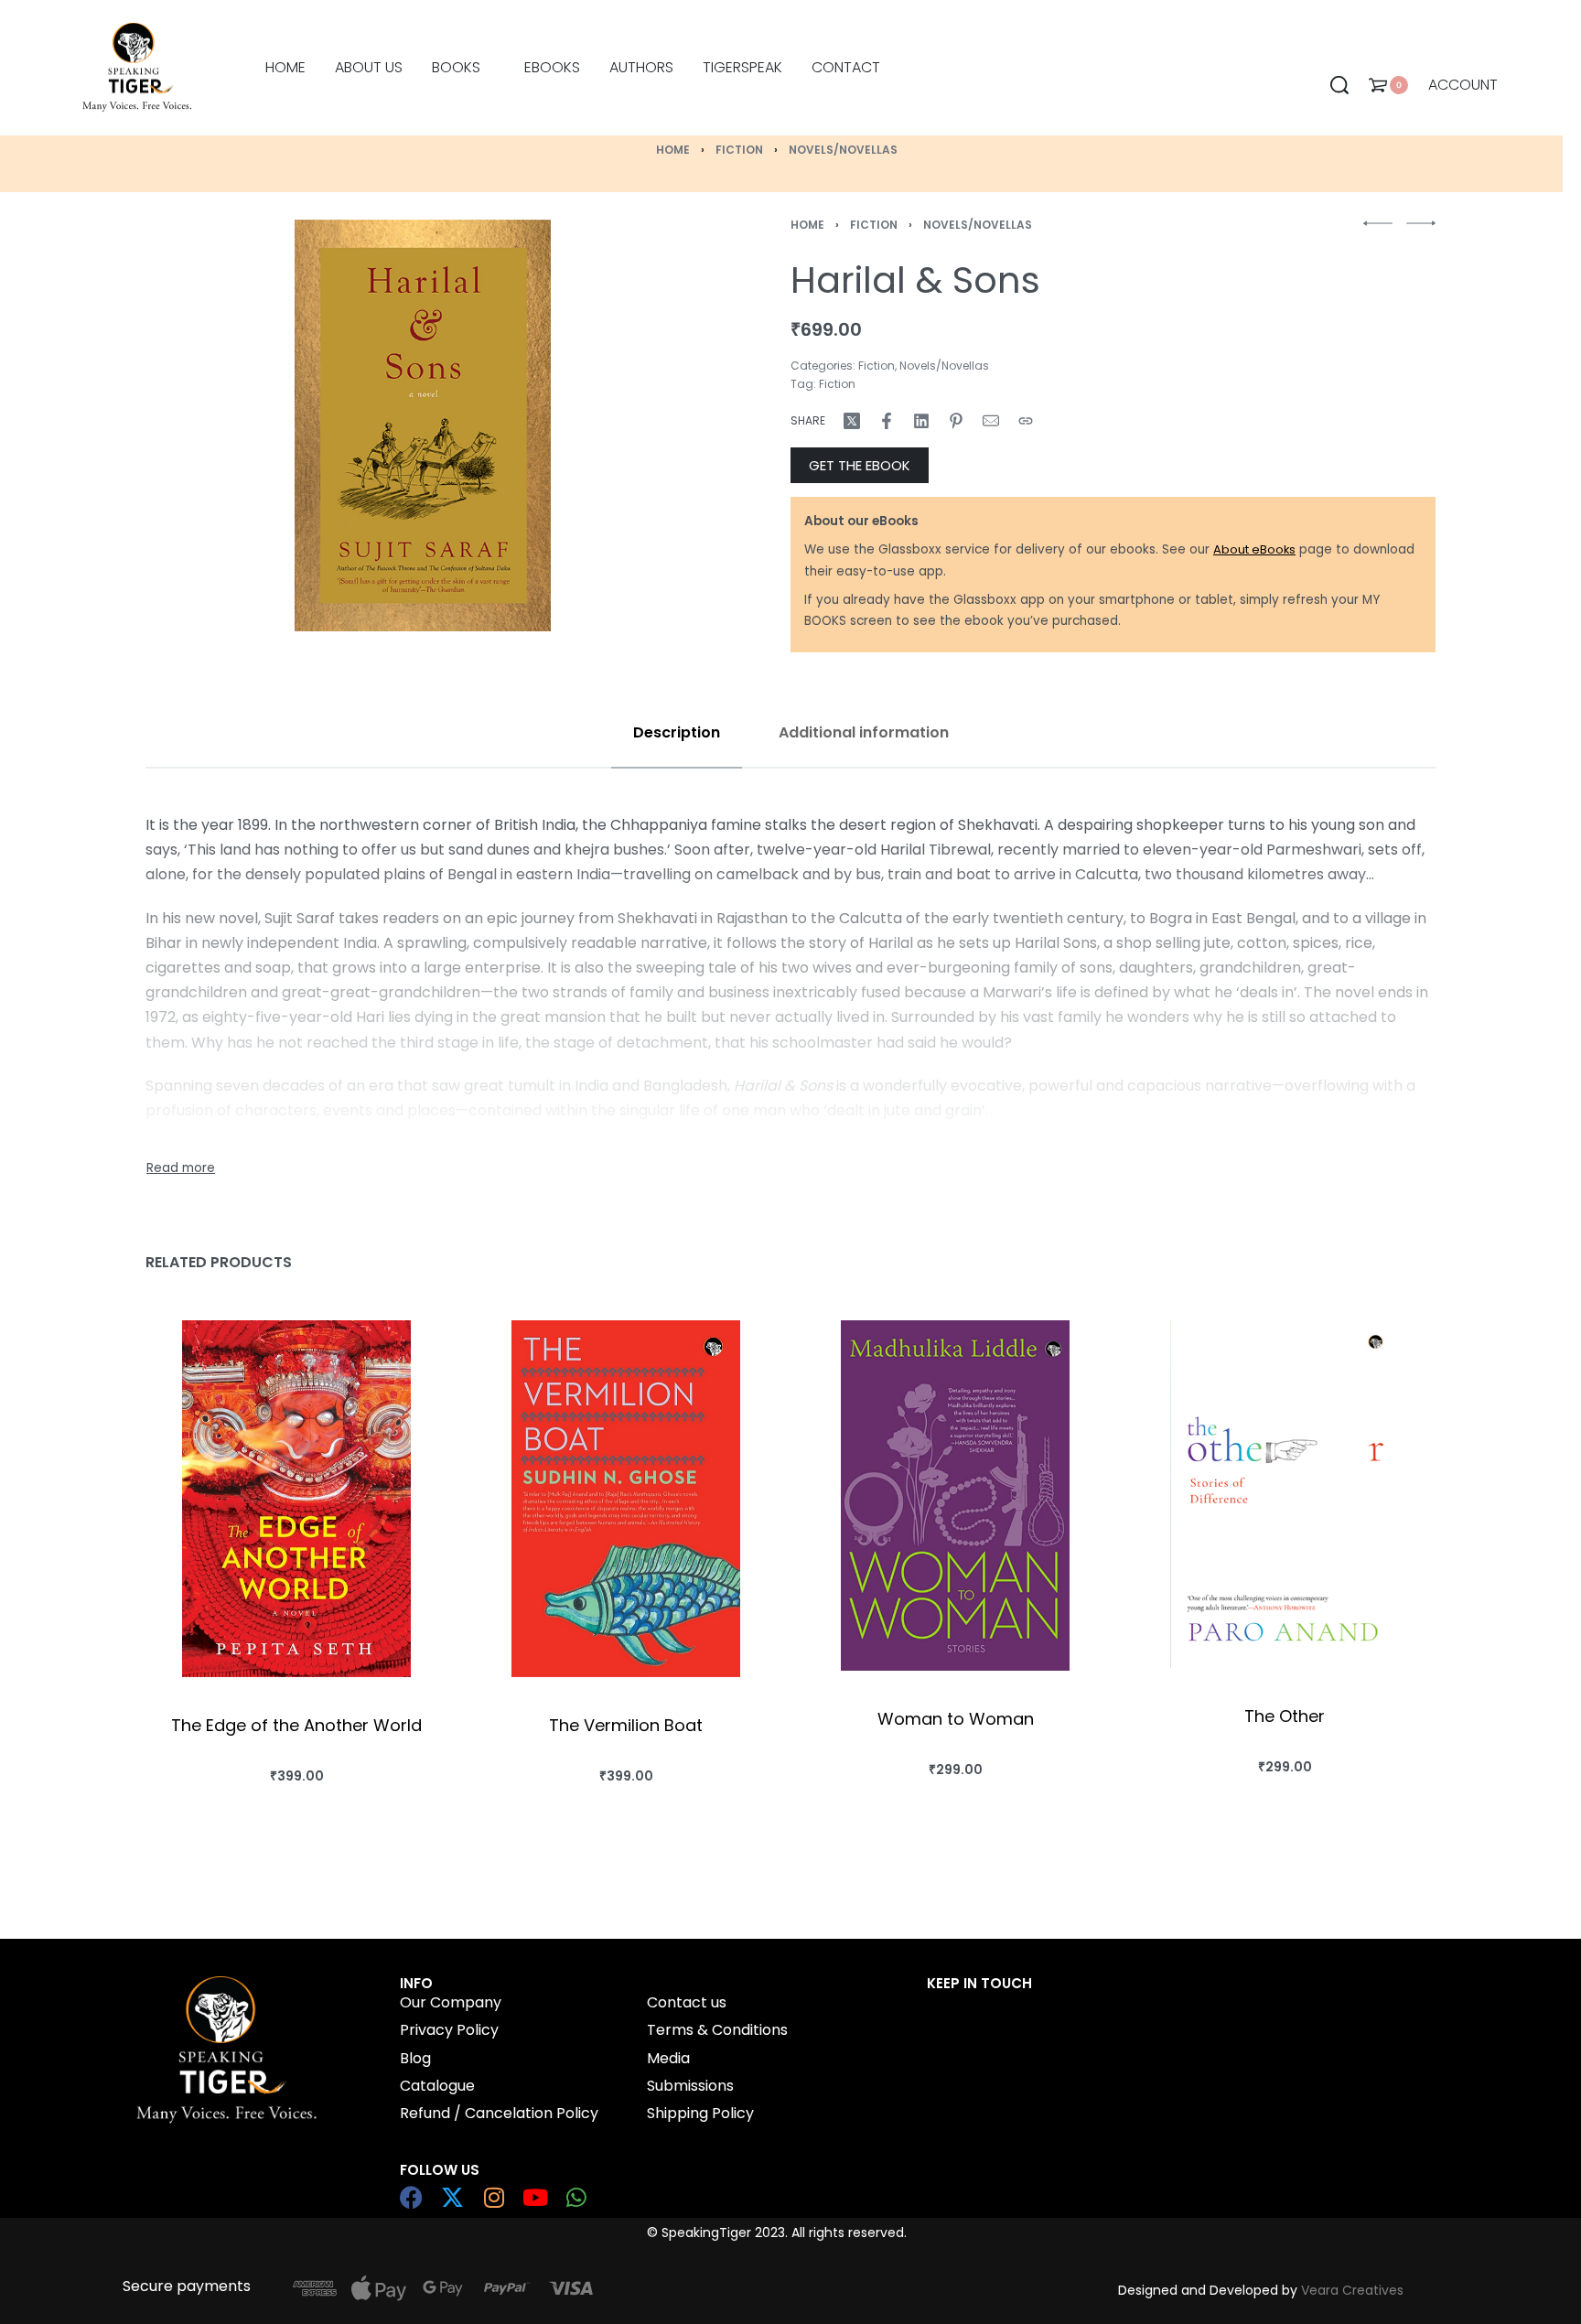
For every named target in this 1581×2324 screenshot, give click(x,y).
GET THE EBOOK (860, 465)
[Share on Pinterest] (956, 421)
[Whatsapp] (576, 2197)
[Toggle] (181, 1168)
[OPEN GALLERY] (423, 425)
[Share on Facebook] (887, 421)
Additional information (864, 732)
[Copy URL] (1026, 421)
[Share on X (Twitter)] (852, 421)
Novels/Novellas (843, 150)
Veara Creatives (1352, 2290)
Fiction (739, 150)
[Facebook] (411, 2197)
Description (677, 732)
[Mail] (991, 421)
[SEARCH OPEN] (1339, 85)
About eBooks (1254, 549)
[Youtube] (535, 2197)
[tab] (677, 732)
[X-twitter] (452, 2197)
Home (673, 150)
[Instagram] (494, 2197)
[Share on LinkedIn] (921, 421)
